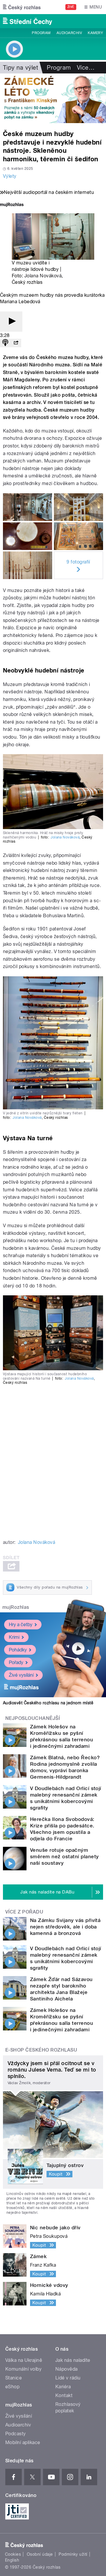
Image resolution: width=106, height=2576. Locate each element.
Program (41, 33)
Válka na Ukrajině (24, 2360)
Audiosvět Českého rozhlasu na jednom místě (48, 1703)
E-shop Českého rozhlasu (41, 2050)
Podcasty (16, 2434)
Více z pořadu (24, 1912)
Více (86, 68)
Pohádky (18, 1650)
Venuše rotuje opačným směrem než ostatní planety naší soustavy (64, 1856)
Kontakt (64, 2395)
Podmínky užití (73, 2554)
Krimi (14, 1637)
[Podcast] (5, 343)
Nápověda (67, 2369)
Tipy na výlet (20, 68)
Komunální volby (23, 2369)
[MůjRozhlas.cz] (12, 205)
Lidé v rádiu (68, 2378)
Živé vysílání (21, 1675)
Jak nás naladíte (73, 2360)
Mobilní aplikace (23, 2442)
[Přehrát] (11, 322)
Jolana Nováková (43, 276)
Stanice (14, 2378)
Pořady (16, 1662)
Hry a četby (21, 1625)
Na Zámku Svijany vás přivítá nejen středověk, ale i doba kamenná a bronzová (65, 1927)
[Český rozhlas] (22, 7)
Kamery (95, 33)
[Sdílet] (16, 343)
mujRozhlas (16, 1607)
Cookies (13, 2554)
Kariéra (63, 2387)
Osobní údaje (40, 2554)
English (12, 2560)
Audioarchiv (69, 33)
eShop (12, 2387)
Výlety (10, 176)
